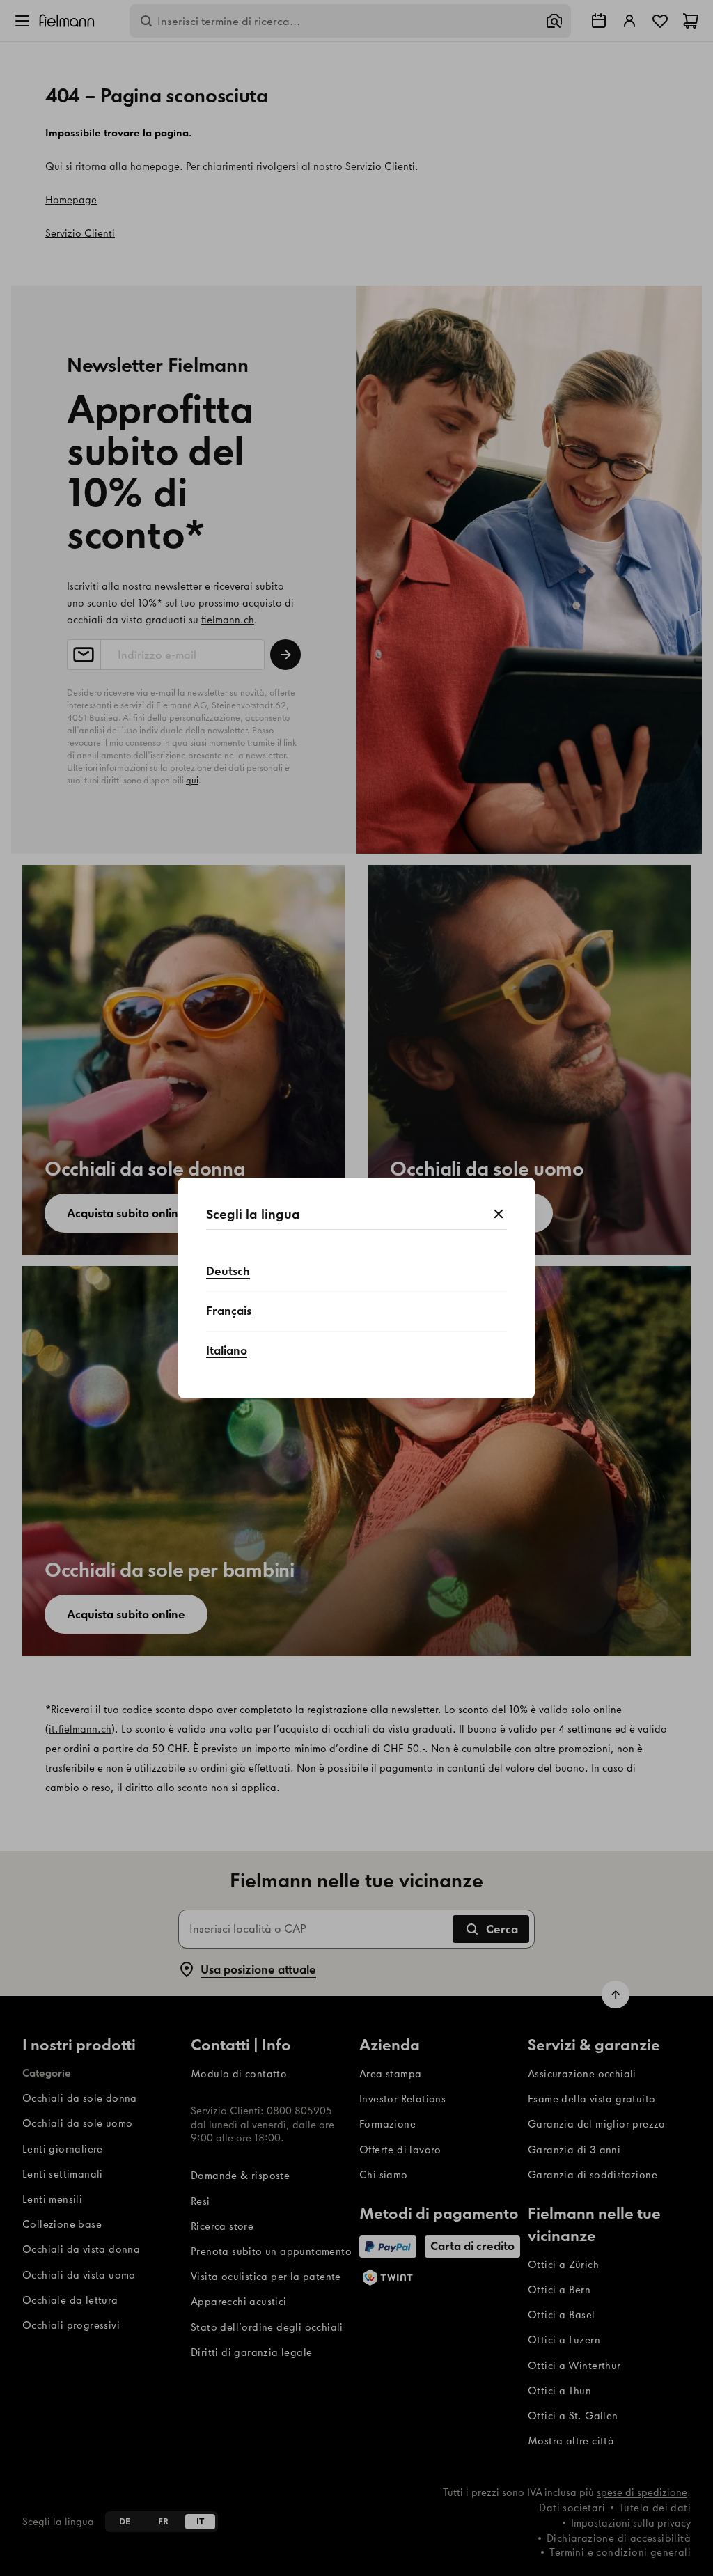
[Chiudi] (499, 1215)
